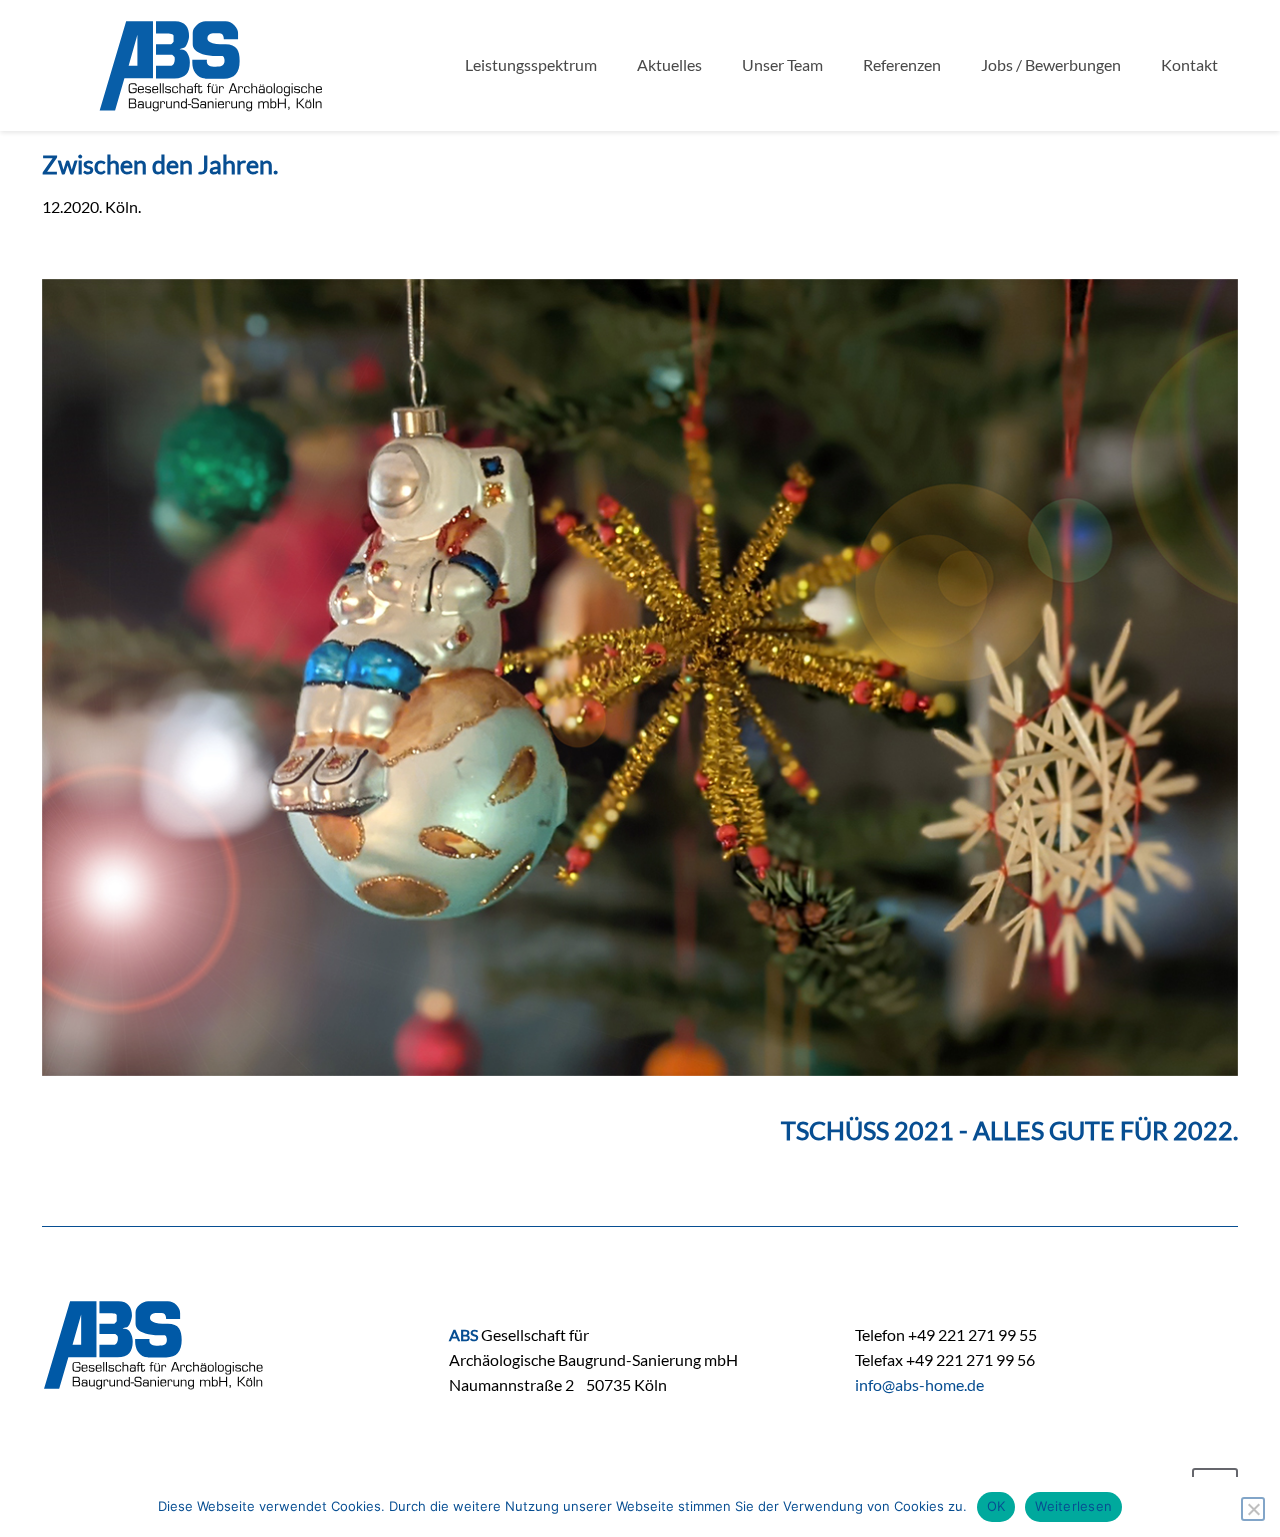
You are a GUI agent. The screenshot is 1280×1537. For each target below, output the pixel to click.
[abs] (212, 65)
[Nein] (1253, 1509)
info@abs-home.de (919, 1384)
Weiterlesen (1073, 1506)
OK (996, 1506)
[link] (640, 677)
